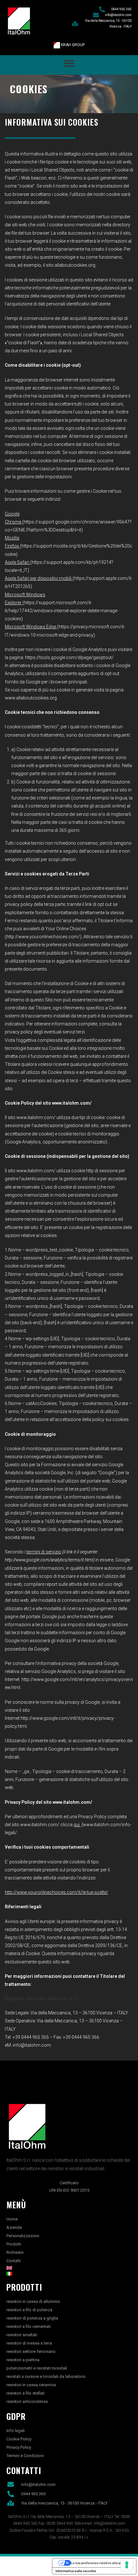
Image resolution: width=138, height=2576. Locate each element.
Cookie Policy (19, 2439)
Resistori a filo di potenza (29, 2310)
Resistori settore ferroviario (31, 2351)
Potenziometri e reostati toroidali (37, 2368)
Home (12, 2219)
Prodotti (14, 2244)
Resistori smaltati (22, 2335)
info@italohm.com (32, 2045)
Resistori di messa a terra (29, 2343)
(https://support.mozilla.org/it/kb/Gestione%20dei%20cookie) (69, 546)
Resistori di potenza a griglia (32, 2318)
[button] (69, 63)
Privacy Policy (19, 2447)
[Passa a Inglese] (69, 2268)
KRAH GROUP (72, 45)
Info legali (16, 2431)
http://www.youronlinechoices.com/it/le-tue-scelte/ (56, 1892)
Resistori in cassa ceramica (31, 2385)
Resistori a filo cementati (29, 2326)
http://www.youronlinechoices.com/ (43, 937)
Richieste (15, 2252)
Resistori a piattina (23, 2360)
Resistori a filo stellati (26, 2393)
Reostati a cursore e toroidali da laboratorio (46, 2376)
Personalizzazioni (23, 2236)
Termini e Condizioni (25, 2456)
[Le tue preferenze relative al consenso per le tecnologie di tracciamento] (127, 2565)
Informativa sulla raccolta (76, 2571)
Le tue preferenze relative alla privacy (101, 2563)
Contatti (14, 2261)
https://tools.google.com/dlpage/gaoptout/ (69, 657)
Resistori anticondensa (27, 2401)
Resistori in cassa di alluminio (33, 2301)
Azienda (14, 2227)
